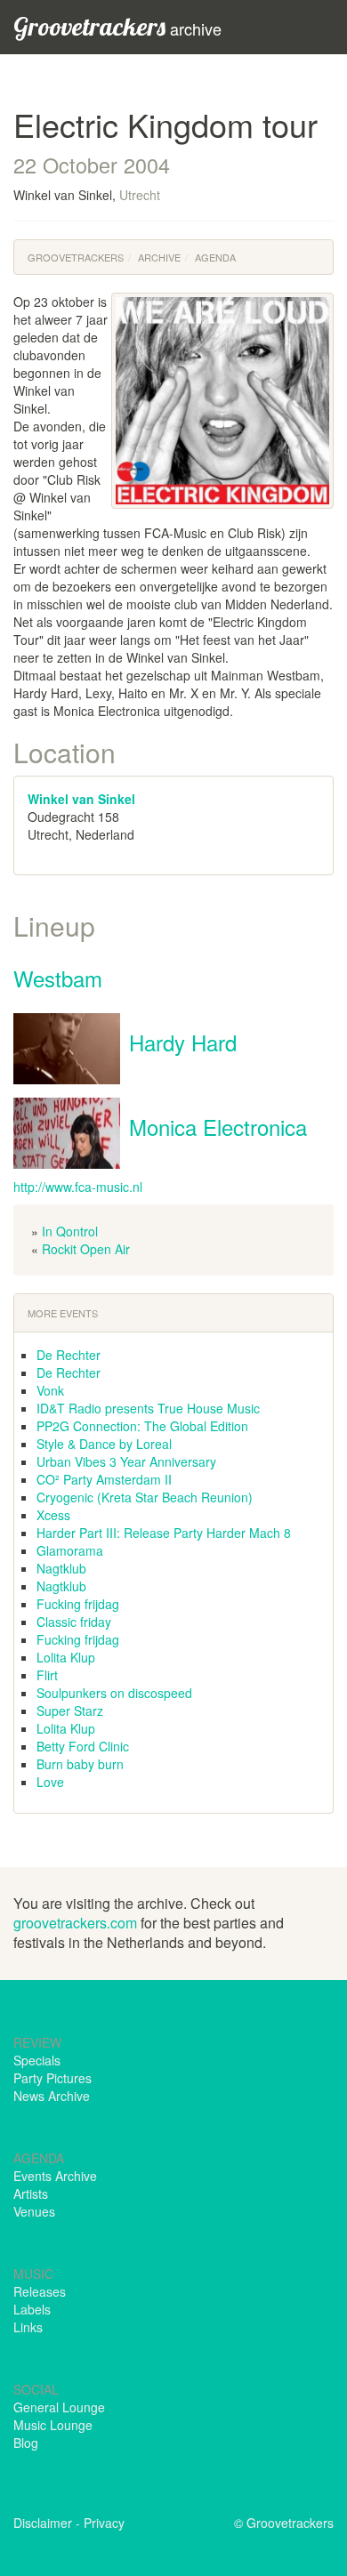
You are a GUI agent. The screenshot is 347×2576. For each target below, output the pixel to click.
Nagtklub (61, 1568)
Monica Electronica (218, 1127)
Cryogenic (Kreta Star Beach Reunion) (145, 1497)
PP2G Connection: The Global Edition (142, 1426)
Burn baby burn (80, 1764)
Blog (26, 2443)
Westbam (58, 978)
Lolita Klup (66, 1657)
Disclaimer (43, 2523)
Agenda (215, 257)
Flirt (47, 1675)
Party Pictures (52, 2078)
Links (28, 2327)
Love (50, 1782)
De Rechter (69, 1355)
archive (117, 26)
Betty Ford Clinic (83, 1746)
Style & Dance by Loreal (104, 1444)
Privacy (104, 2523)
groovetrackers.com (75, 1923)
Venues (34, 2211)
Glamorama (70, 1550)
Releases (40, 2291)
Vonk (50, 1390)
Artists (31, 2194)
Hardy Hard (183, 1042)
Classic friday (74, 1622)
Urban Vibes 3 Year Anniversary (126, 1461)
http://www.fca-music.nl (78, 1187)
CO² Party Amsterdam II (104, 1479)
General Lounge (59, 2407)
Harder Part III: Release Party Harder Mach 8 (164, 1533)
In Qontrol (70, 1231)
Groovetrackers (76, 257)
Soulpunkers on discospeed (114, 1693)
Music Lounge (53, 2425)
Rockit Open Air (86, 1249)
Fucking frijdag (78, 1604)
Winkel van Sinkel (81, 799)
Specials (37, 2060)
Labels (32, 2309)
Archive (159, 257)
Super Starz (70, 1711)
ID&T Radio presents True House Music (148, 1408)
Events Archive (55, 2176)
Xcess (53, 1515)
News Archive (52, 2096)
